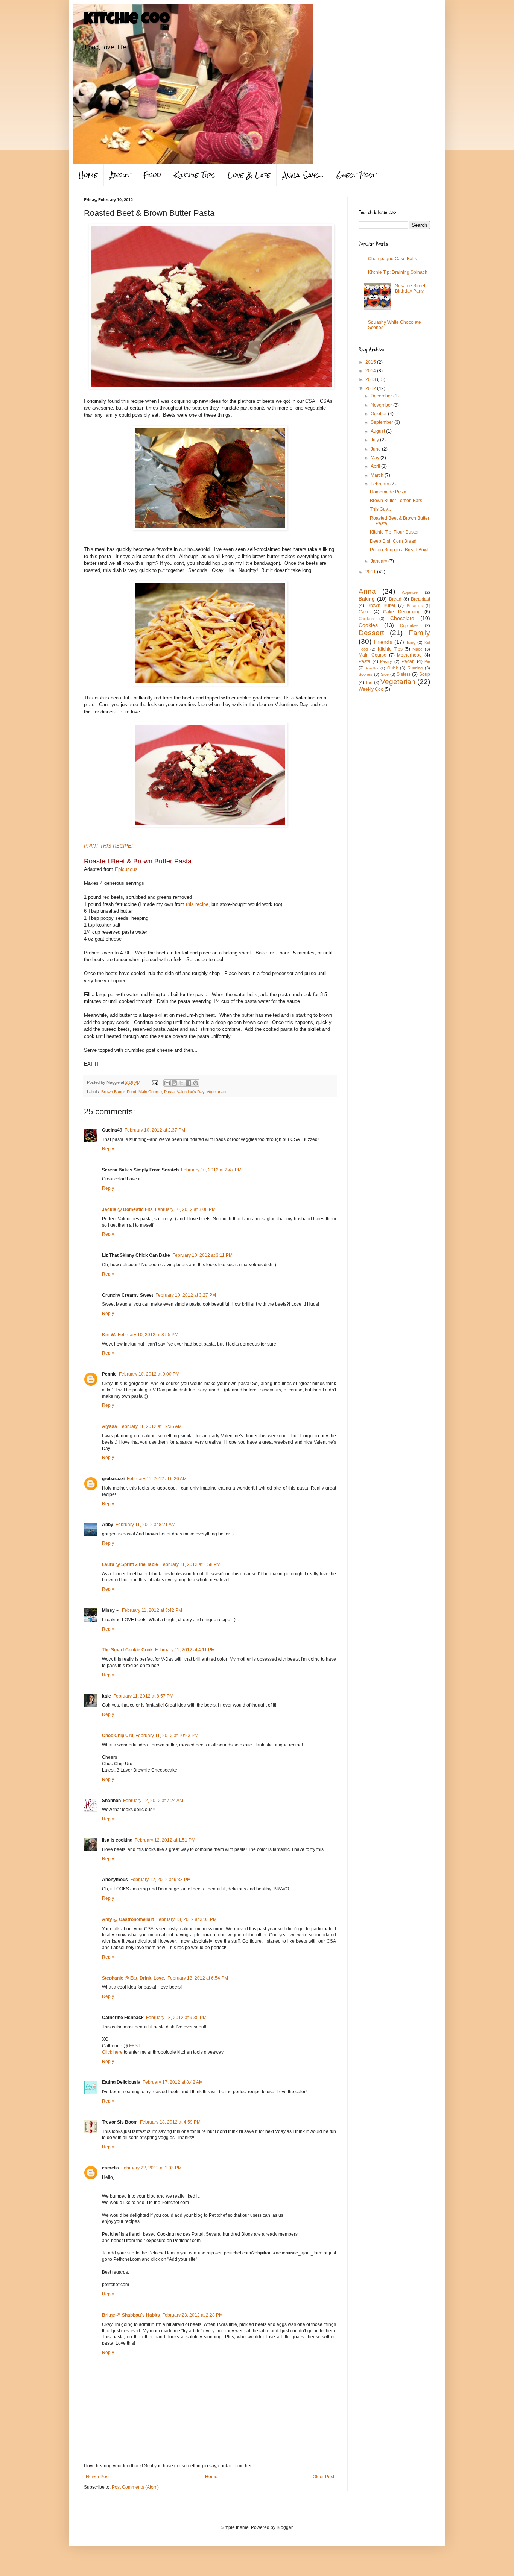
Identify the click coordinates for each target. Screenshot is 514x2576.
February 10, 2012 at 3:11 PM (202, 1255)
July (375, 440)
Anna (367, 591)
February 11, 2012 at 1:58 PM (190, 1564)
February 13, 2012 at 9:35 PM (176, 2018)
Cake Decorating (402, 612)
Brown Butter (113, 1092)
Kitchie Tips (194, 175)
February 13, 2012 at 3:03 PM (186, 1919)
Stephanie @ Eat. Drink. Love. (134, 1978)
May (376, 458)
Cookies (368, 625)
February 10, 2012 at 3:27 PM (186, 1295)
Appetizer (411, 592)
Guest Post (356, 175)
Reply (108, 1149)
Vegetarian (216, 1092)
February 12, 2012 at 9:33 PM (160, 1880)
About (120, 175)
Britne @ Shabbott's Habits (131, 2315)
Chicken (366, 619)
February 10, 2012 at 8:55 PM (148, 1335)
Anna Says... (303, 175)
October (379, 414)
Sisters (404, 674)
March (378, 475)
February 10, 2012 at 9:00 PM (149, 1374)
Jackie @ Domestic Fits (127, 1209)
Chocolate (402, 618)
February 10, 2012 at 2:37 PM (155, 1130)
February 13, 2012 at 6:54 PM (198, 1978)
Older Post (323, 2477)
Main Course (150, 1092)
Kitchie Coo (127, 20)
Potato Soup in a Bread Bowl (399, 550)
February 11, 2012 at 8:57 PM (143, 1696)
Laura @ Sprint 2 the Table (130, 1564)
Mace (417, 649)
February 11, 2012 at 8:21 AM (145, 1525)
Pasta (169, 1092)
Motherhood (409, 655)
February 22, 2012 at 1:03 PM (151, 2168)
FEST (135, 2046)
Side (385, 674)
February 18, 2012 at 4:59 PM (170, 2122)
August (378, 431)
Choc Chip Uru (118, 1736)
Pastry (386, 661)
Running (415, 668)
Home (88, 175)
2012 (371, 388)
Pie (427, 661)
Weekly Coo (371, 689)
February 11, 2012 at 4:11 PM (185, 1650)
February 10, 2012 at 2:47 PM (211, 1170)
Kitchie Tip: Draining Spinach (398, 272)
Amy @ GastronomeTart (128, 1919)
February (380, 484)
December (382, 396)
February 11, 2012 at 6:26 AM (157, 1479)
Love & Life (249, 175)
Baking (367, 599)
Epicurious (126, 869)
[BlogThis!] (174, 1083)
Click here (112, 2052)
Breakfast (420, 599)
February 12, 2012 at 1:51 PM (165, 1840)
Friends (383, 642)
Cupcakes (409, 625)
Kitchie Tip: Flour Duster (394, 532)
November (382, 405)
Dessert (371, 633)
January (379, 561)
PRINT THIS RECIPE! (108, 846)
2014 (371, 371)
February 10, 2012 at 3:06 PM (185, 1209)
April (376, 466)
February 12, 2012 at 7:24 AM (153, 1801)
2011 (371, 572)
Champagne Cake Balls (392, 259)
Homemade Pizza (388, 492)
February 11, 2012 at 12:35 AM (151, 1426)
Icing (411, 642)
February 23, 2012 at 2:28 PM (192, 2315)
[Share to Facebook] (189, 1083)
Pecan (408, 661)
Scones (366, 674)
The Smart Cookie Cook (127, 1650)
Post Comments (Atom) (135, 2487)
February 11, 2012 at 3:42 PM (152, 1610)
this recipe (197, 904)
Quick (393, 668)
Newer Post (98, 2477)
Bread (395, 599)
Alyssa (109, 1426)
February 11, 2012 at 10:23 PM (167, 1736)
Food (152, 175)
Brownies (415, 606)
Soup (425, 674)
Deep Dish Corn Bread (393, 541)
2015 (371, 362)
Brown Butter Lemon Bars (396, 501)
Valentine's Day (191, 1092)
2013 (371, 379)
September (382, 422)
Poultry (372, 668)
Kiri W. (109, 1335)
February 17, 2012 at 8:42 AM (173, 2082)
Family (419, 633)
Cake (364, 612)
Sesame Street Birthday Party (410, 288)
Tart (369, 683)
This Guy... (380, 509)
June (376, 449)
